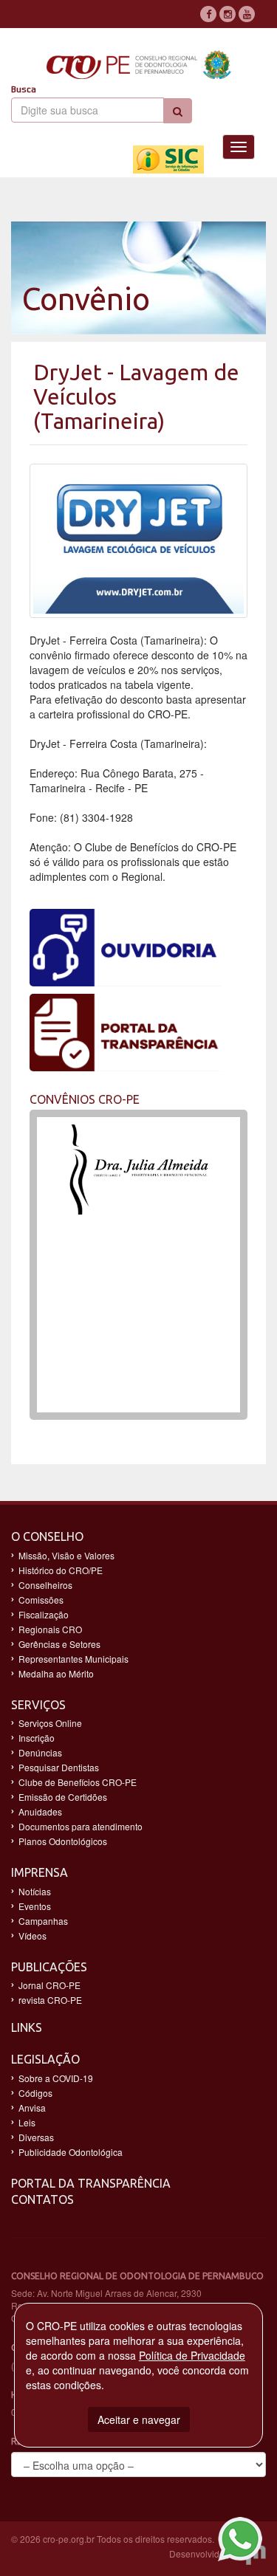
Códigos (35, 2093)
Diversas (36, 2137)
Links (27, 2027)
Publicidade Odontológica (71, 2152)
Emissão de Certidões (63, 1797)
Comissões (41, 1600)
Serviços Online (50, 1723)
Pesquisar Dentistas (59, 1767)
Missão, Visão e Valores (66, 1555)
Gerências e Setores (59, 1644)
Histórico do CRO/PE (61, 1570)
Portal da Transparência (91, 2183)
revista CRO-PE (50, 2000)
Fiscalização (44, 1614)
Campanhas (43, 1921)
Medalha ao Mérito (56, 1673)
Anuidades (40, 1811)
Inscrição (37, 1738)
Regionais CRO (50, 1629)
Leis (27, 2122)
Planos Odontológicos (63, 1841)
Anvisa (32, 2108)
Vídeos (33, 1936)
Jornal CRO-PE (49, 1985)
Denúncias (40, 1752)
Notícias (35, 1891)
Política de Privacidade (192, 2355)
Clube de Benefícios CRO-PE (78, 1782)
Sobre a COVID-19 (56, 2078)
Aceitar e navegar (139, 2419)
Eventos (35, 1906)
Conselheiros (45, 1585)
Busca (24, 89)
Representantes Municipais (73, 1659)
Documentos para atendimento (81, 1826)
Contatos (42, 2199)
